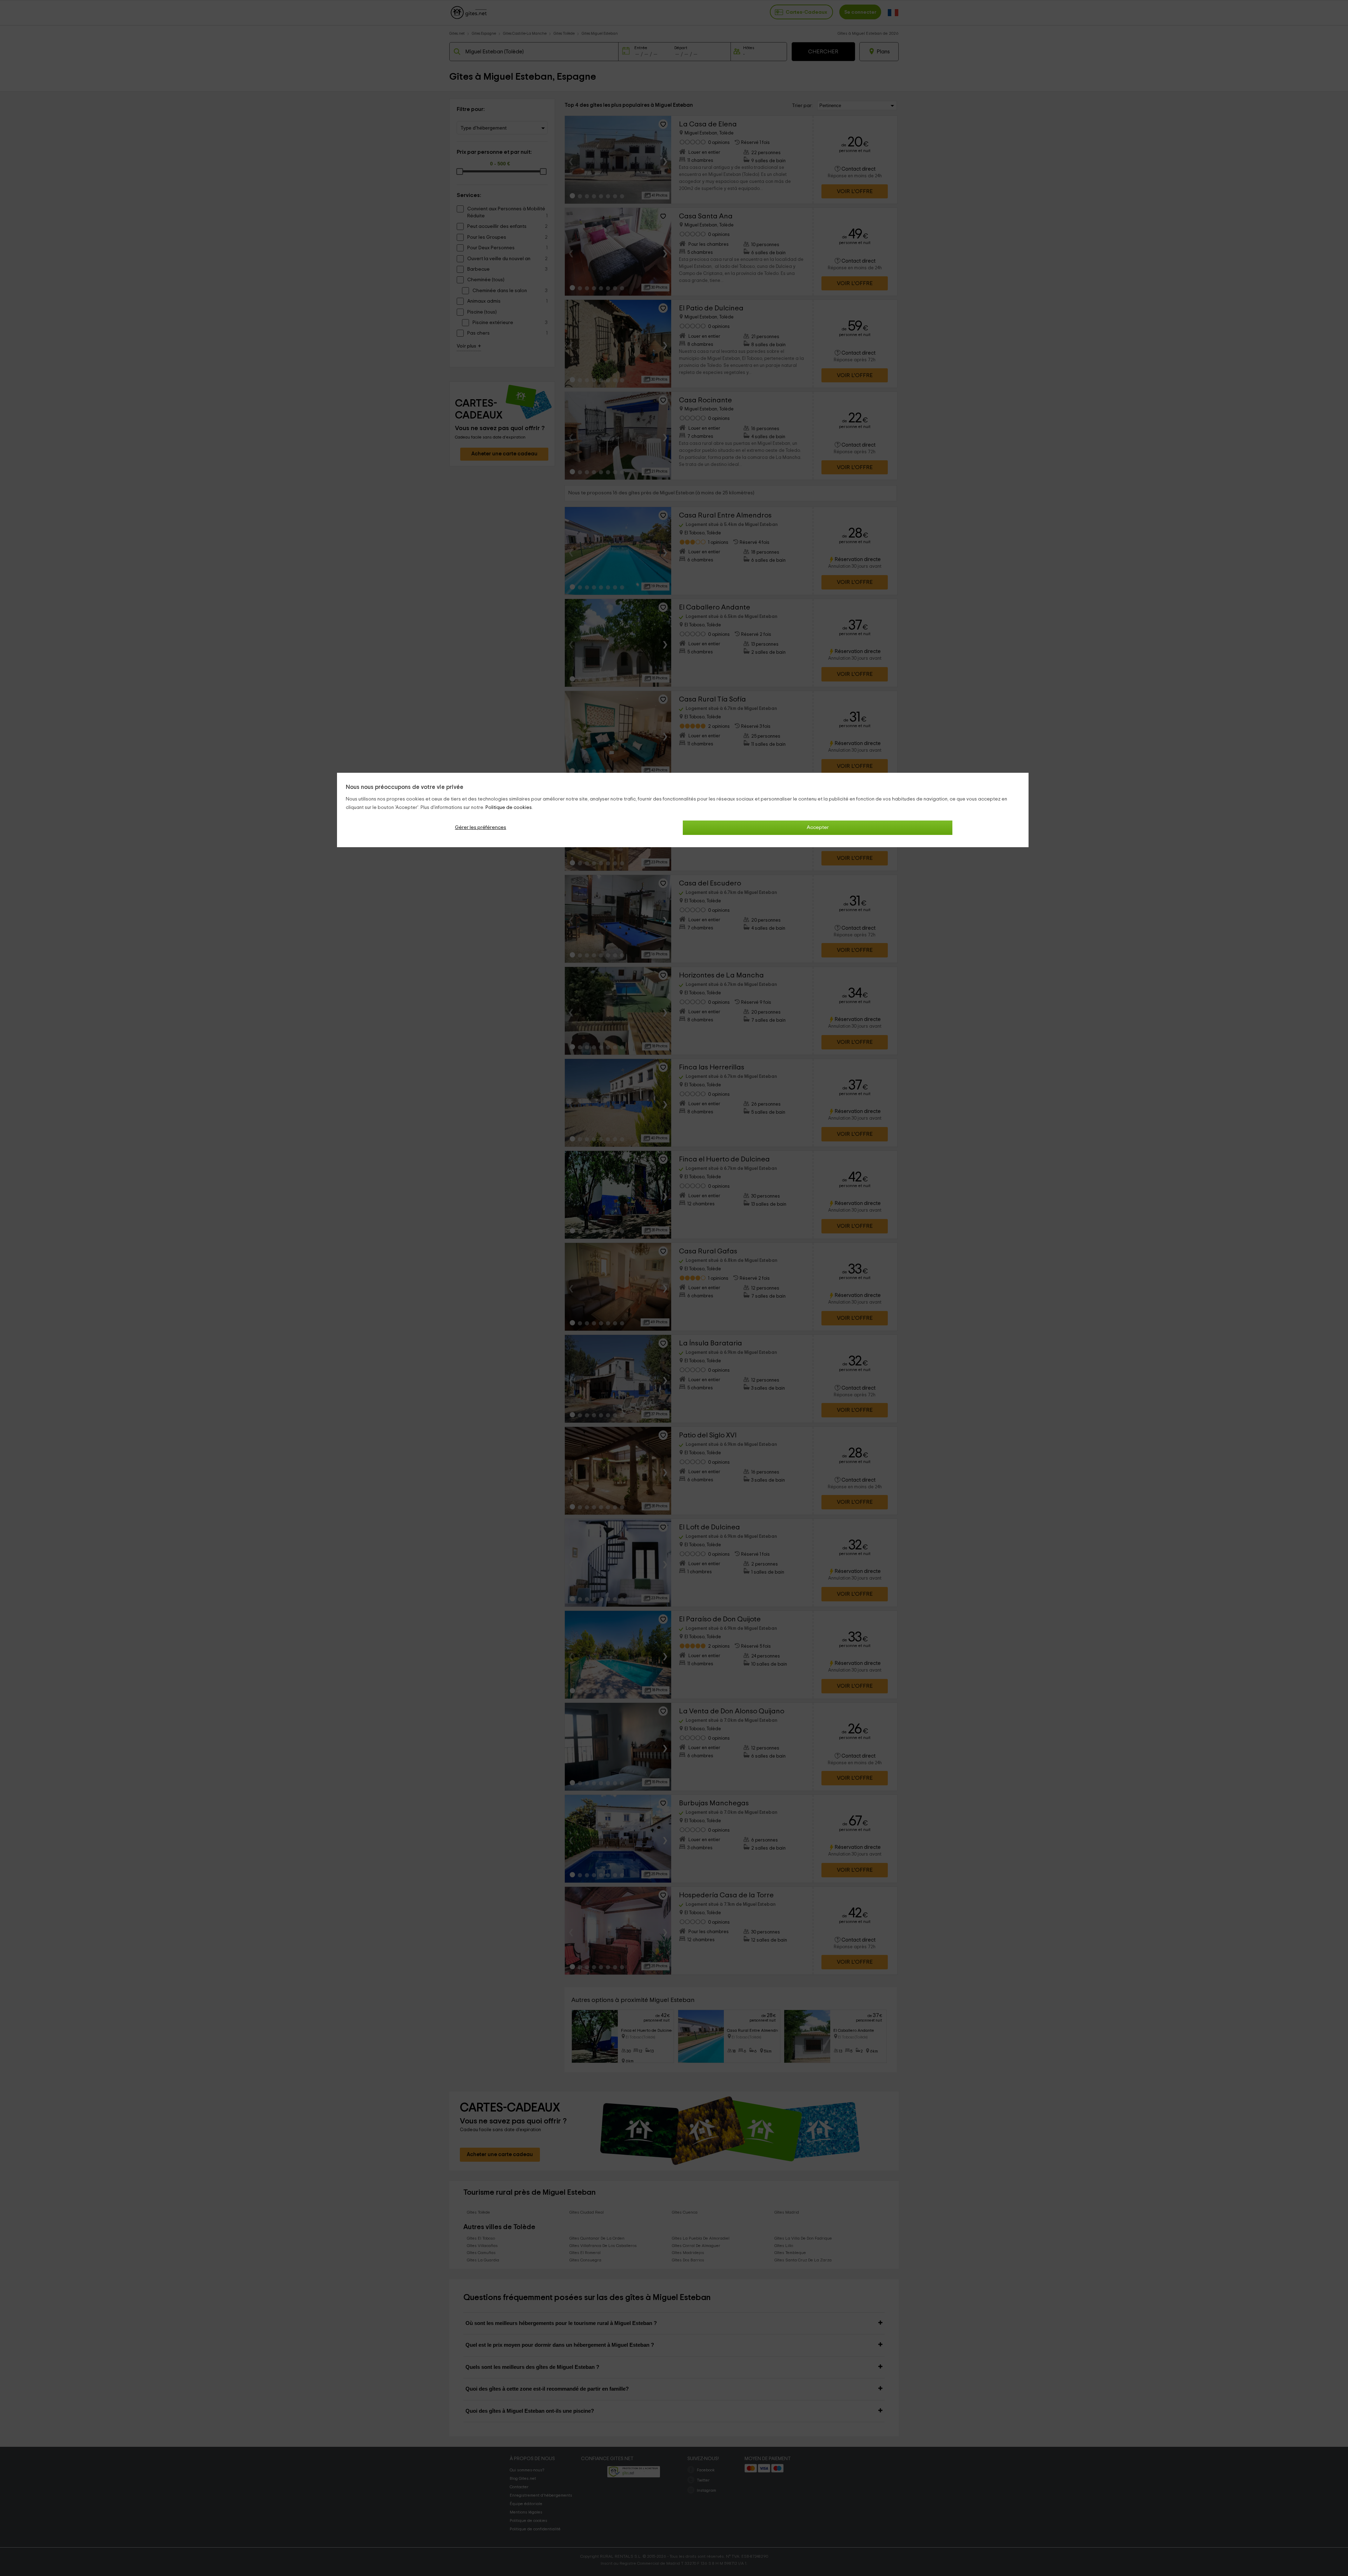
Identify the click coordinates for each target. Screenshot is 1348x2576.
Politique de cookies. (509, 808)
